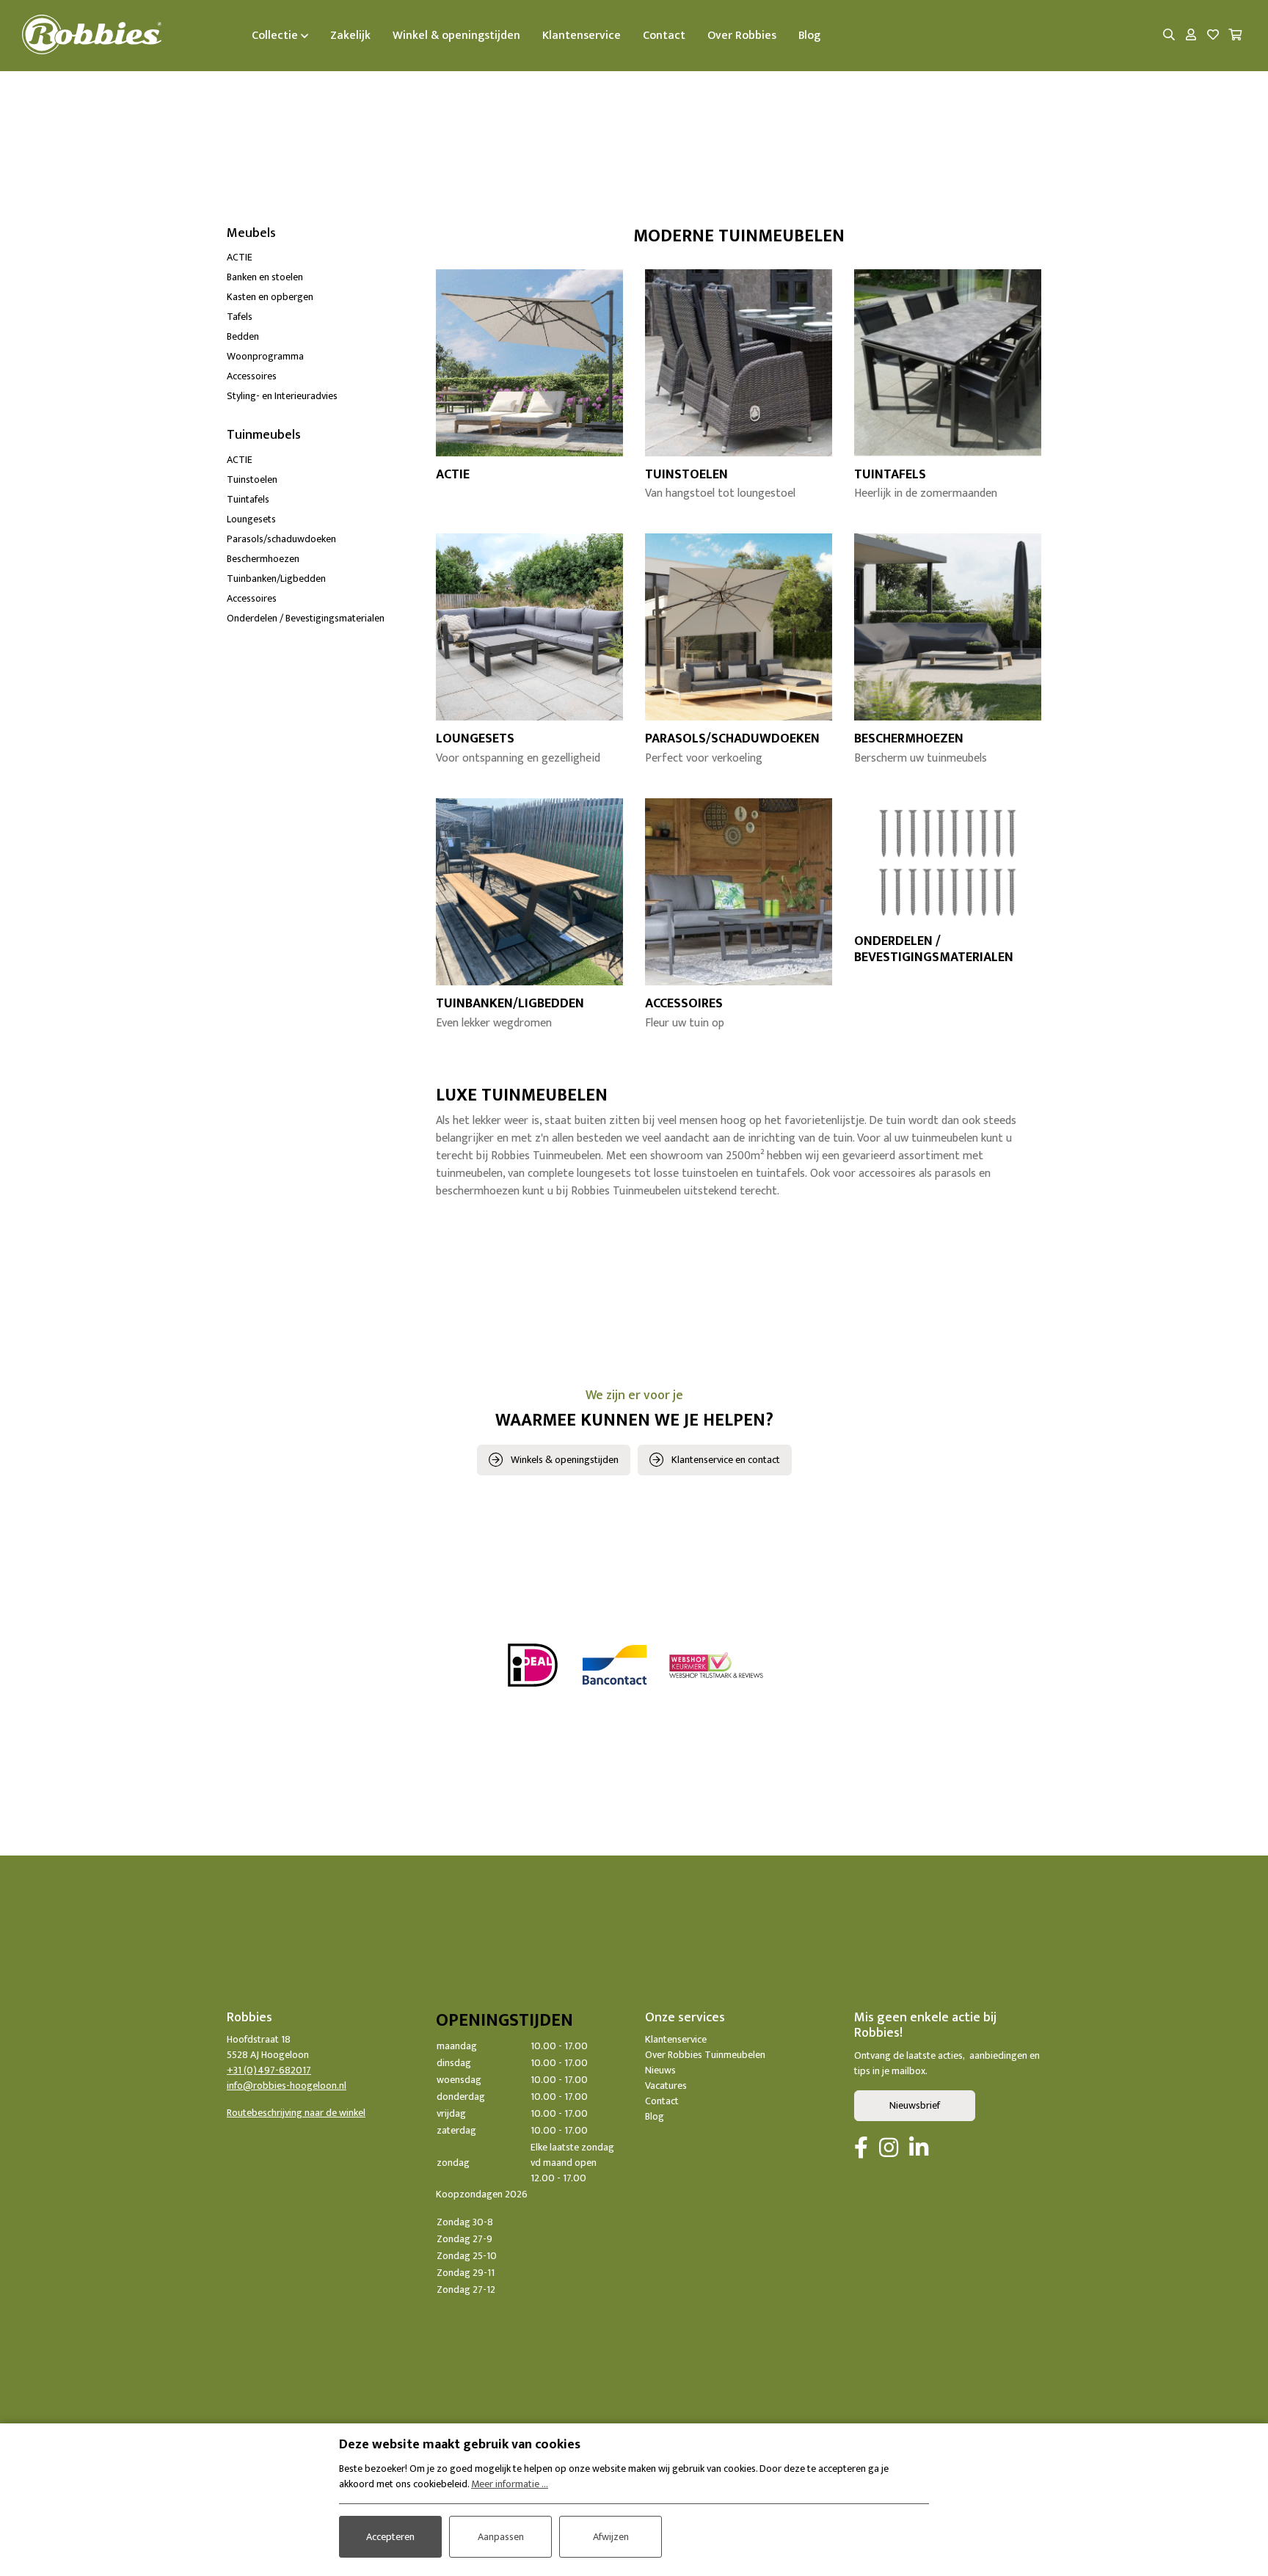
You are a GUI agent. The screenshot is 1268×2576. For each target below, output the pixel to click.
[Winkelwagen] (1235, 36)
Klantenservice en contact (726, 1460)
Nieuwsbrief (915, 2105)
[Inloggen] (1191, 36)
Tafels (240, 317)
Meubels (251, 233)
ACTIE (240, 257)
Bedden (243, 336)
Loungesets (251, 519)
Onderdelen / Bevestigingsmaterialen (306, 618)
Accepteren (390, 2537)
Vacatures (666, 2086)
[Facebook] (861, 2149)
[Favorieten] (1213, 36)
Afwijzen (611, 2537)
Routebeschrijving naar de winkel (296, 2113)
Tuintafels (248, 499)
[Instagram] (889, 2149)
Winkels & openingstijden (565, 1460)
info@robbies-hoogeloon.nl (287, 2086)
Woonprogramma (265, 356)
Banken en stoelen (265, 277)
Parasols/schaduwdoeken (281, 539)
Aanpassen (501, 2537)
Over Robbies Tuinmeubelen (705, 2055)
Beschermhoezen (263, 559)
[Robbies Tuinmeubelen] (92, 36)
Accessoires (252, 376)
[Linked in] (919, 2149)
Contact (662, 2101)
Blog (655, 2116)
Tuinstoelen (252, 479)
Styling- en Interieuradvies (282, 396)
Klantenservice (676, 2039)
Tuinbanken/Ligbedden (276, 579)
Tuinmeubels (264, 435)
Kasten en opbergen (270, 297)
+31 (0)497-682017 (269, 2070)
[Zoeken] (1169, 36)
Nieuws (660, 2070)
